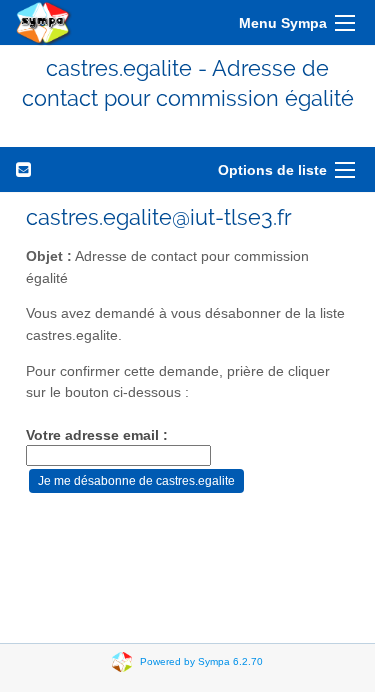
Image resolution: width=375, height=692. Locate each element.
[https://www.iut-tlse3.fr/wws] (44, 22)
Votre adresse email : (97, 435)
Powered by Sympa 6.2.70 (201, 660)
